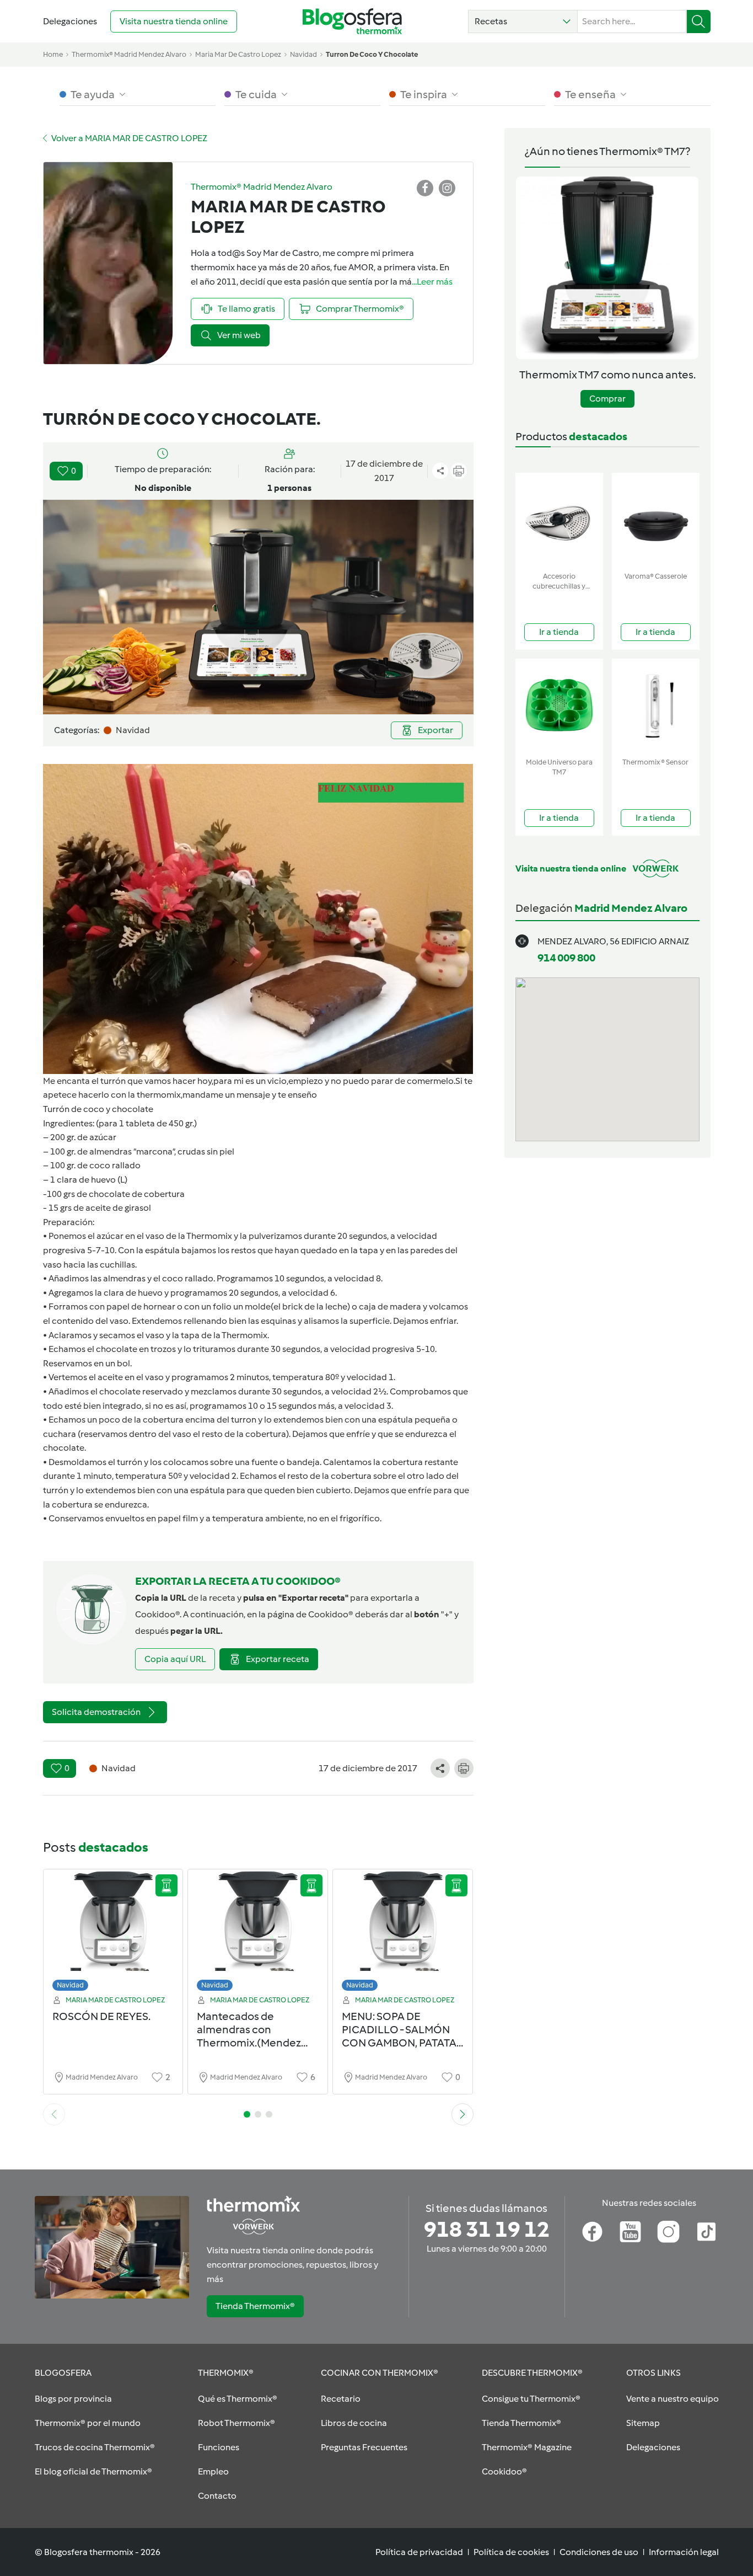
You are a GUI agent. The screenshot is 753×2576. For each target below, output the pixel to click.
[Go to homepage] (352, 21)
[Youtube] (630, 2232)
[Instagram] (668, 2232)
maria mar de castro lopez (238, 54)
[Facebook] (592, 2232)
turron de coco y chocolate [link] (372, 54)
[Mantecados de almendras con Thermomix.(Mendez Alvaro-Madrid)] (258, 1933)
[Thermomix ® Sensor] (656, 706)
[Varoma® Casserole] (656, 520)
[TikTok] (706, 2232)
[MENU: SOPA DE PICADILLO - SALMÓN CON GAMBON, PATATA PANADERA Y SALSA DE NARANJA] (403, 1933)
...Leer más (432, 282)
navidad (303, 54)
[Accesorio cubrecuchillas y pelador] (559, 520)
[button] (523, 22)
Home (53, 54)
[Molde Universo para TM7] (559, 706)
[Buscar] (699, 22)
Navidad (70, 1985)
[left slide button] (54, 2114)
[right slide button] (462, 2114)
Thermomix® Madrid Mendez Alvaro (129, 54)
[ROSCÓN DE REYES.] (113, 1933)
